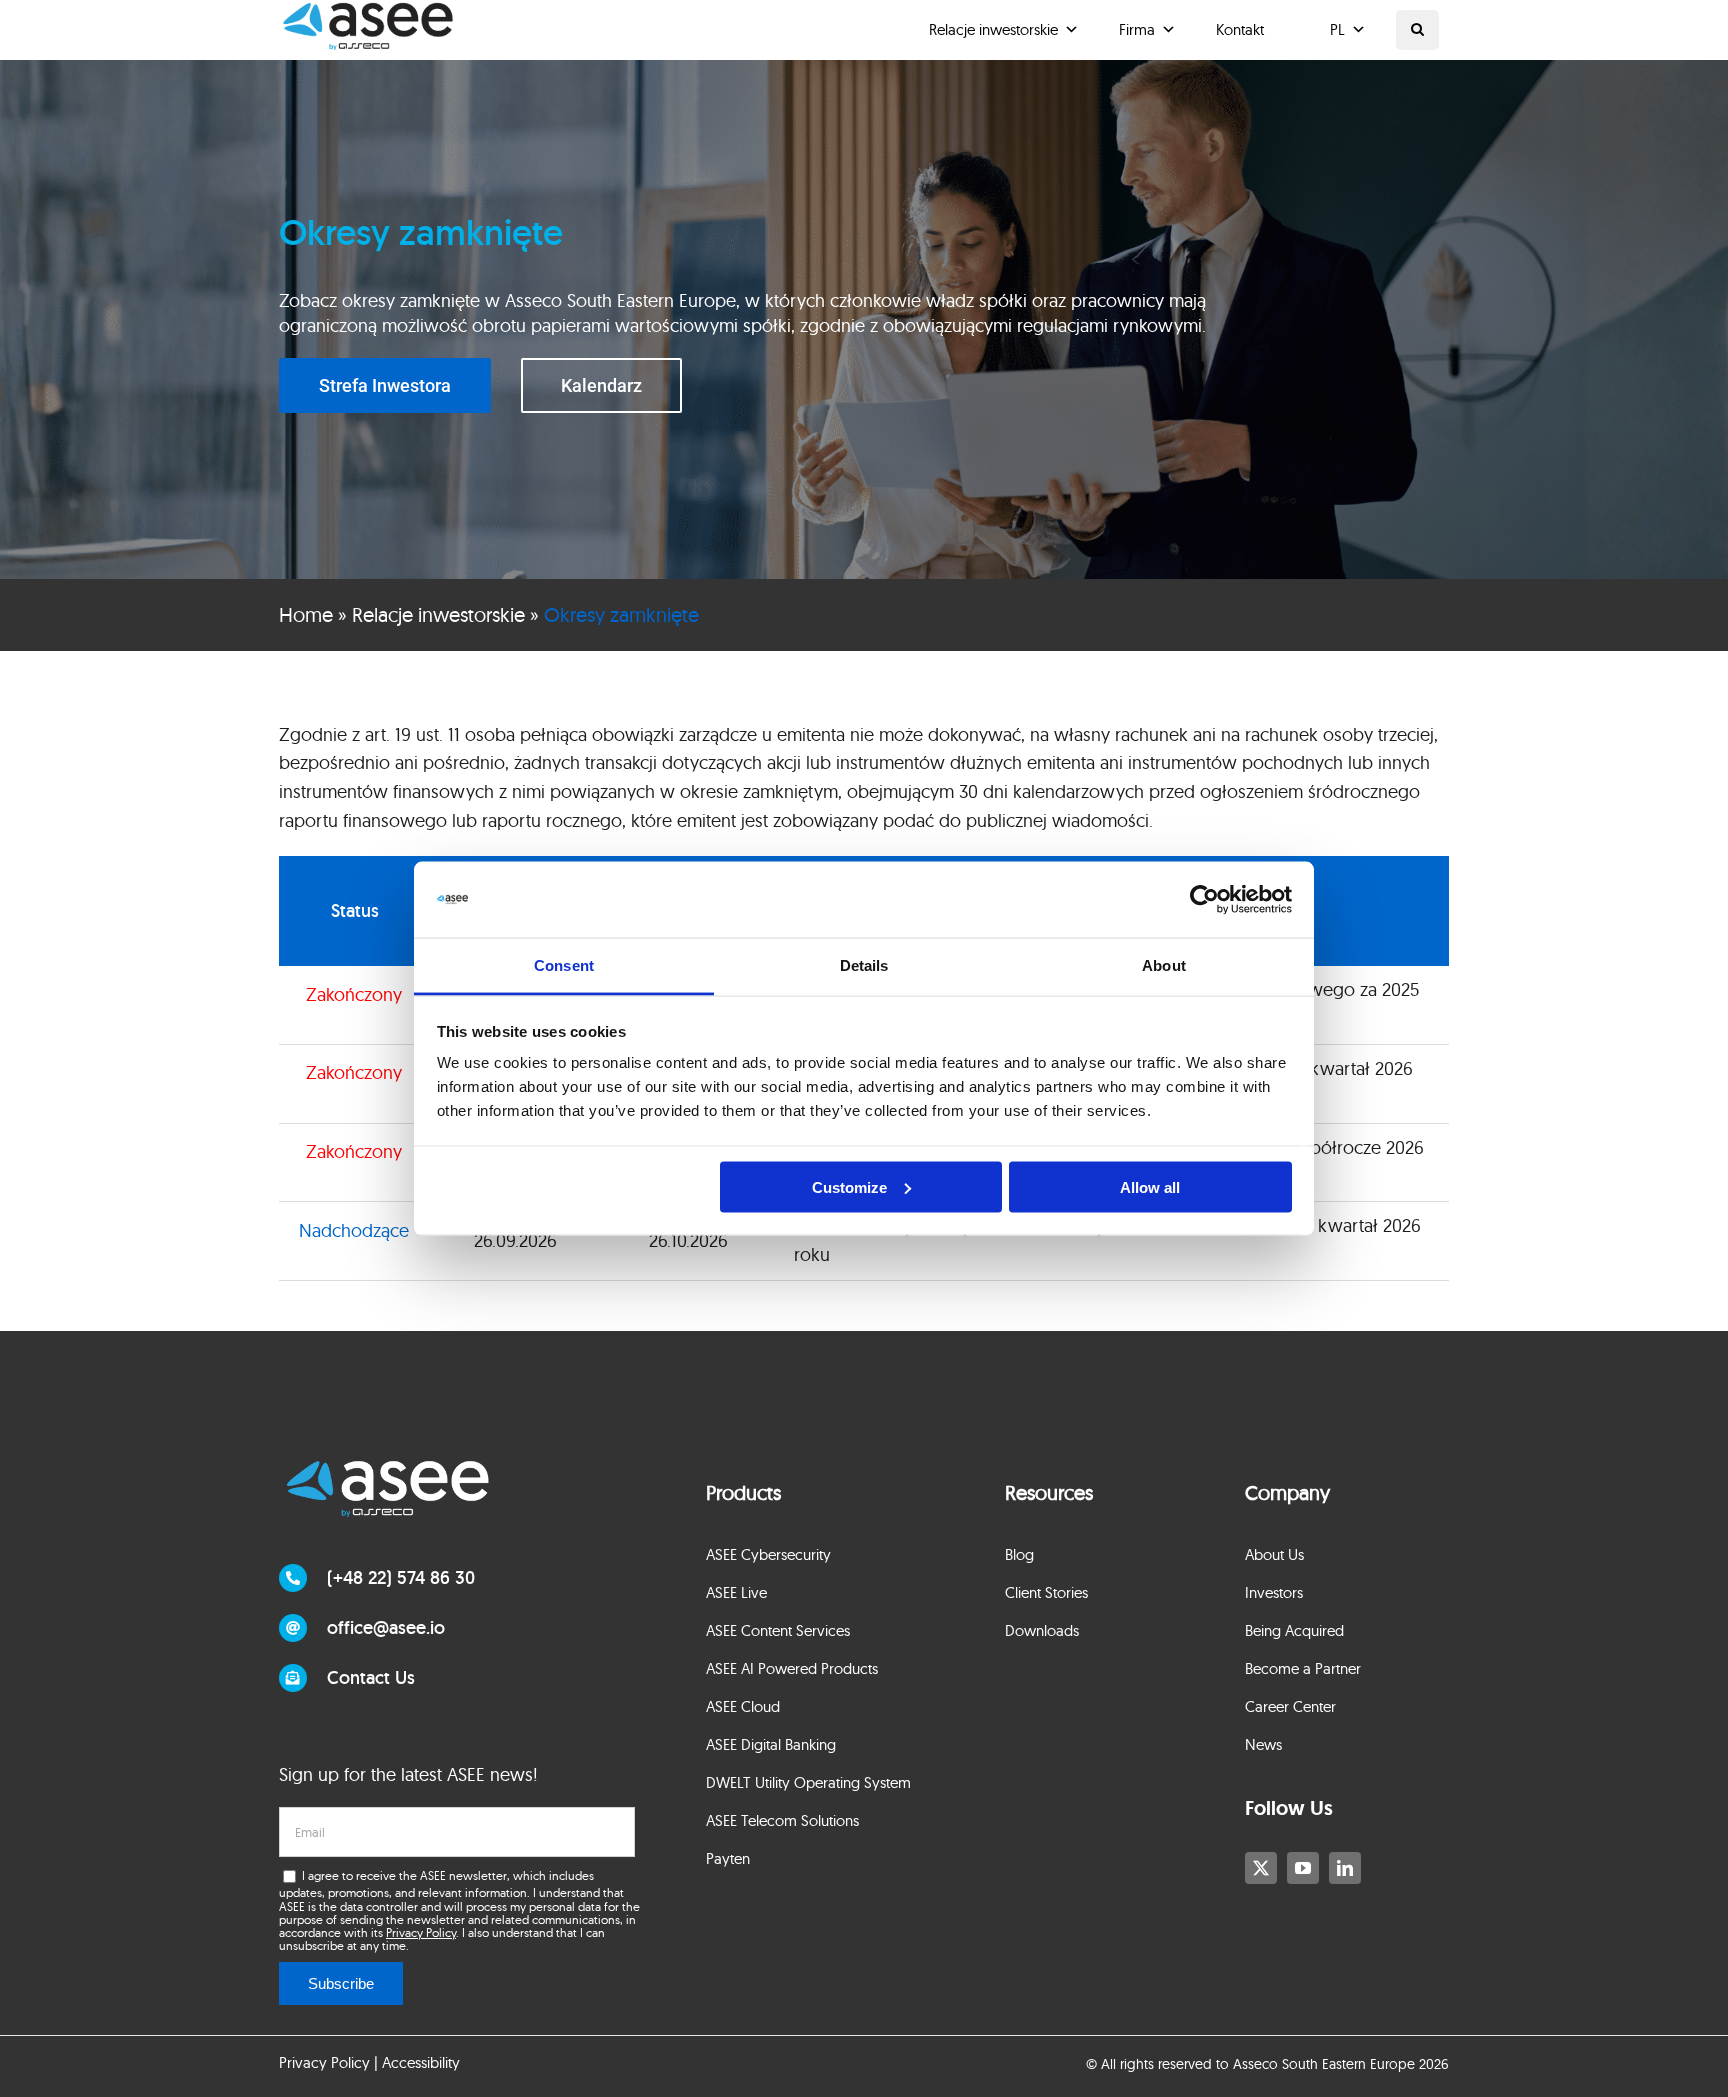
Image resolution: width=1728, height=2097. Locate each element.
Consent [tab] (564, 965)
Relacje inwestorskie (993, 29)
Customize (849, 1186)
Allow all (1150, 1186)
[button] (1417, 30)
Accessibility (421, 2062)
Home (306, 614)
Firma (1137, 29)
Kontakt (1240, 29)
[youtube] (1303, 1868)
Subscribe (341, 1983)
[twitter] (1261, 1868)
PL (1337, 29)
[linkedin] (1345, 1868)
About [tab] (1164, 965)
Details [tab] (864, 965)
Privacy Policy (421, 1932)
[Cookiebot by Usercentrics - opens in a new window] (1204, 900)
